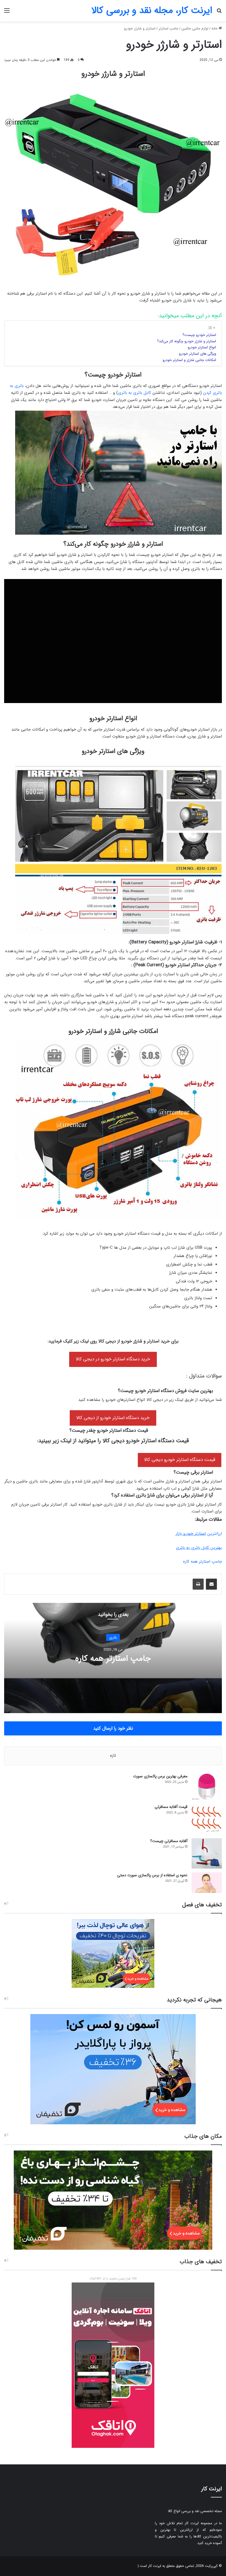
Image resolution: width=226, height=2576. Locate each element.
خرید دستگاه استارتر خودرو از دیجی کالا (113, 1418)
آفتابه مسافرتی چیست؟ (169, 1841)
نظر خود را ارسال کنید (113, 1728)
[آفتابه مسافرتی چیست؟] (207, 1853)
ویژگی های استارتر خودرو (197, 354)
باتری (113, 1637)
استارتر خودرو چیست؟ (199, 335)
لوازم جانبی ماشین (195, 29)
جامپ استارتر (168, 29)
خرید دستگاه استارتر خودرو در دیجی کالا (113, 1359)
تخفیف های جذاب (201, 2262)
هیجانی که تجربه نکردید (194, 2000)
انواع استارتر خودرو (202, 347)
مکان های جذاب (203, 2136)
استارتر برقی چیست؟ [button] (193, 1473)
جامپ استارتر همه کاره (202, 1562)
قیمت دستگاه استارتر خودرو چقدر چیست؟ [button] (109, 1431)
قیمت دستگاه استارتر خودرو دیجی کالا (180, 1460)
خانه (215, 29)
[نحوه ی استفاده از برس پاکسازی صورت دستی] (207, 1882)
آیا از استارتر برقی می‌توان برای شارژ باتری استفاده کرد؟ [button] (162, 1495)
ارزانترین (199, 1534)
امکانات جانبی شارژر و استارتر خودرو (189, 360)
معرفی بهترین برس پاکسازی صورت (160, 1776)
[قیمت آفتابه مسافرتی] (207, 1819)
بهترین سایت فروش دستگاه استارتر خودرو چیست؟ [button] (166, 1391)
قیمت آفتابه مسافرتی (171, 1807)
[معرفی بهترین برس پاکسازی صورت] (207, 1787)
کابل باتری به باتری (134, 393)
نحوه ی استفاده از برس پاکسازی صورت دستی (152, 1875)
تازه (113, 1756)
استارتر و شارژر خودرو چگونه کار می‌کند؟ (187, 341)
